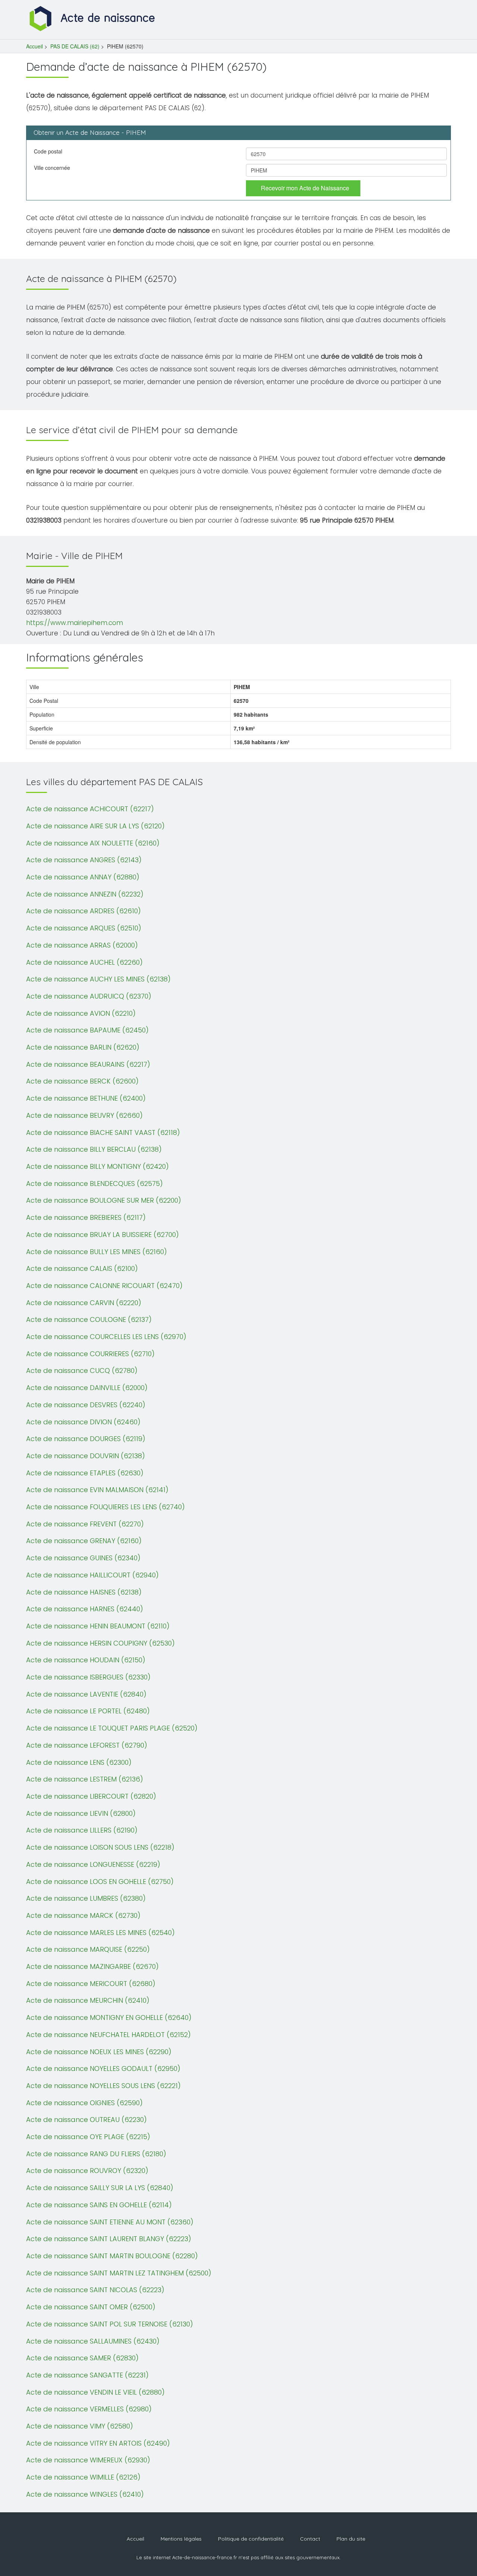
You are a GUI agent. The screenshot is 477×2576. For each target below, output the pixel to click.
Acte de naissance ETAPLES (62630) (85, 1473)
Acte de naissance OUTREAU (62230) (86, 2120)
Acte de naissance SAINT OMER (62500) (91, 2307)
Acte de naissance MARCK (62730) (83, 1915)
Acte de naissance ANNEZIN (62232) (85, 894)
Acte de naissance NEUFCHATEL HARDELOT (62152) (108, 2035)
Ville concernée (52, 168)
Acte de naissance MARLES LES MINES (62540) (100, 1933)
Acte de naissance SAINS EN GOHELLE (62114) (99, 2205)
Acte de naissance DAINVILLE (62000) (87, 1388)
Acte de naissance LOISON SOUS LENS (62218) (100, 1847)
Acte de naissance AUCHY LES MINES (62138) (98, 979)
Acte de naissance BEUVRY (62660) (84, 1115)
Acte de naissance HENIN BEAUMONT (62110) (98, 1626)
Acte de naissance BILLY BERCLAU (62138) (94, 1149)
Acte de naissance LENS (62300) (79, 1762)
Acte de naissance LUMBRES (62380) (86, 1898)
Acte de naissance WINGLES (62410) (85, 2494)
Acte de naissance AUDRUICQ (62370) (89, 996)
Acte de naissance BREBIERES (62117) (86, 1217)
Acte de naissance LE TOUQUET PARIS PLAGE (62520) (112, 1728)
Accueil (34, 46)
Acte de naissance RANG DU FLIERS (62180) (96, 2154)
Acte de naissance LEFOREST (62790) (87, 1745)
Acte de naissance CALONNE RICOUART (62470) (104, 1286)
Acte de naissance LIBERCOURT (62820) (91, 1796)
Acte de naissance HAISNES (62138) (84, 1592)
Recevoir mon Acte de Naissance (305, 188)
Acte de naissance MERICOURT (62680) (91, 1984)
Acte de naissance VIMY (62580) (80, 2426)
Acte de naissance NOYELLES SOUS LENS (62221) (103, 2086)
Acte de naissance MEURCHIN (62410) (88, 2000)
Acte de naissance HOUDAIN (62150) (86, 1660)
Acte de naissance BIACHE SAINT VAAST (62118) (103, 1132)
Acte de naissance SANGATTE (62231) (87, 2375)
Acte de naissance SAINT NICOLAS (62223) (95, 2290)
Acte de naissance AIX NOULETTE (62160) (93, 843)
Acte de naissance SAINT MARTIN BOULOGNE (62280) (112, 2256)
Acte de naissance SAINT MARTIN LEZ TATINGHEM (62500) (119, 2273)
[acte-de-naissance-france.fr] (93, 18)
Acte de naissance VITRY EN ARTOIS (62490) (98, 2443)
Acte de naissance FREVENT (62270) (85, 1524)
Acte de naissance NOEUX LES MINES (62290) (99, 2052)
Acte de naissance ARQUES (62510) (84, 928)
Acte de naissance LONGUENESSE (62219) (93, 1864)
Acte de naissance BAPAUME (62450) (87, 1030)
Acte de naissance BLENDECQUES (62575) (94, 1184)
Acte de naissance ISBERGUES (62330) (88, 1677)
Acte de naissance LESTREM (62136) (85, 1779)
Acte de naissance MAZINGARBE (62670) (92, 1966)
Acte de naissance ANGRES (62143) (84, 860)
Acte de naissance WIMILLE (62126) (83, 2477)
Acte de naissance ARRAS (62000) (82, 945)
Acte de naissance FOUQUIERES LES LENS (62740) (105, 1507)
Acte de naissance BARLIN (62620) (83, 1047)
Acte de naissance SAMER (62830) (82, 2358)
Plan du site (351, 2539)
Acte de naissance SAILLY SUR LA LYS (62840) (100, 2188)
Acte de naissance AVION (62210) (81, 1013)
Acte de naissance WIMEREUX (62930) (88, 2460)
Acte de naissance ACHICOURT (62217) (90, 809)
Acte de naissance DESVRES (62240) (86, 1405)
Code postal (48, 151)
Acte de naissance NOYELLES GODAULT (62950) (103, 2069)
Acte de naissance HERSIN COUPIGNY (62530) (100, 1643)
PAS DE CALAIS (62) (75, 46)
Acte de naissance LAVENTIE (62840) (86, 1694)
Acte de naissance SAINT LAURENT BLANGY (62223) (109, 2239)
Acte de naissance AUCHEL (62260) (84, 962)
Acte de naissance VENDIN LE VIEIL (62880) (95, 2392)
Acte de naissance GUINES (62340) (83, 1558)
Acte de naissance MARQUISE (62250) (88, 1949)
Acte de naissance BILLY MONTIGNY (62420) (97, 1166)
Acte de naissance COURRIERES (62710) (90, 1354)
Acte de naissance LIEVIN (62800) (81, 1813)
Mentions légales (181, 2539)
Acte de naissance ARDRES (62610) (83, 911)
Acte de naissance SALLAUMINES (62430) (93, 2341)
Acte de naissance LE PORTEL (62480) (88, 1711)
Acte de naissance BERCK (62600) (82, 1081)
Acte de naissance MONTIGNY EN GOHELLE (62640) (109, 2017)
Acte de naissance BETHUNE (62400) (86, 1098)
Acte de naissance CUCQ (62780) (82, 1371)
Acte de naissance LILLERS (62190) (82, 1830)
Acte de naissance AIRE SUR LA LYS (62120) (95, 826)
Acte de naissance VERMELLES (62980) (89, 2409)
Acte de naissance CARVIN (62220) (84, 1303)
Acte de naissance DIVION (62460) (83, 1422)
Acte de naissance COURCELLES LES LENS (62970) (106, 1337)
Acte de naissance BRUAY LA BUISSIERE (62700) (102, 1235)
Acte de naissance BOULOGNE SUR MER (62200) (104, 1200)
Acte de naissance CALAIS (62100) (82, 1268)
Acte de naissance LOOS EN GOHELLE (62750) (100, 1882)
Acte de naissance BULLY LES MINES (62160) (97, 1252)
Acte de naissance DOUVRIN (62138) (86, 1456)
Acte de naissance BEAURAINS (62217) (88, 1064)
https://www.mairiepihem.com (75, 623)
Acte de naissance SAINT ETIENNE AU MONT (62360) (110, 2222)
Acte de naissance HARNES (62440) (85, 1609)
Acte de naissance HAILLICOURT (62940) (92, 1575)
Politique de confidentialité (251, 2539)
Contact (310, 2539)
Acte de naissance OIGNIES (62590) (84, 2103)
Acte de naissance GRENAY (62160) (84, 1541)
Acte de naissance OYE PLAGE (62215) (88, 2137)
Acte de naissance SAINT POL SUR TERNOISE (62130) (110, 2324)
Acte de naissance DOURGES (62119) (86, 1439)
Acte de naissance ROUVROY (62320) (87, 2171)
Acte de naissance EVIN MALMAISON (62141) (97, 1490)
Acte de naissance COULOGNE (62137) (89, 1319)
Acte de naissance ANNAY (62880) (83, 877)
